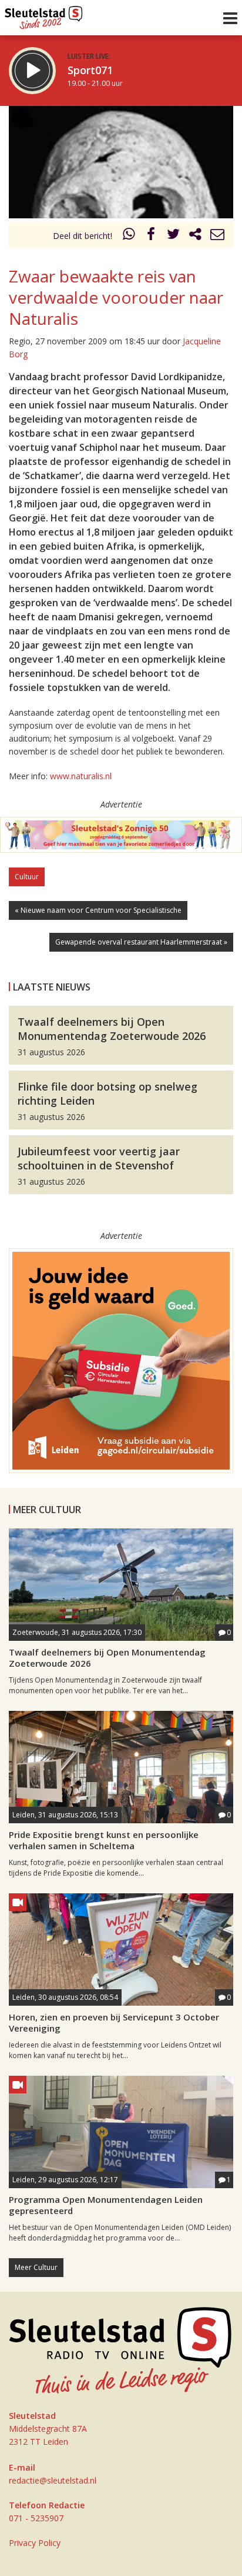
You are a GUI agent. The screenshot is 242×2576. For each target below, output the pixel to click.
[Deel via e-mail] (217, 236)
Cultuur (27, 877)
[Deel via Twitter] (173, 236)
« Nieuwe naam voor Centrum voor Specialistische (98, 910)
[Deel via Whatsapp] (129, 236)
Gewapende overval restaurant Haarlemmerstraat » (141, 942)
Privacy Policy (35, 2543)
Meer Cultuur (36, 2267)
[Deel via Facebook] (152, 236)
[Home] (44, 15)
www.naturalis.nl (81, 776)
